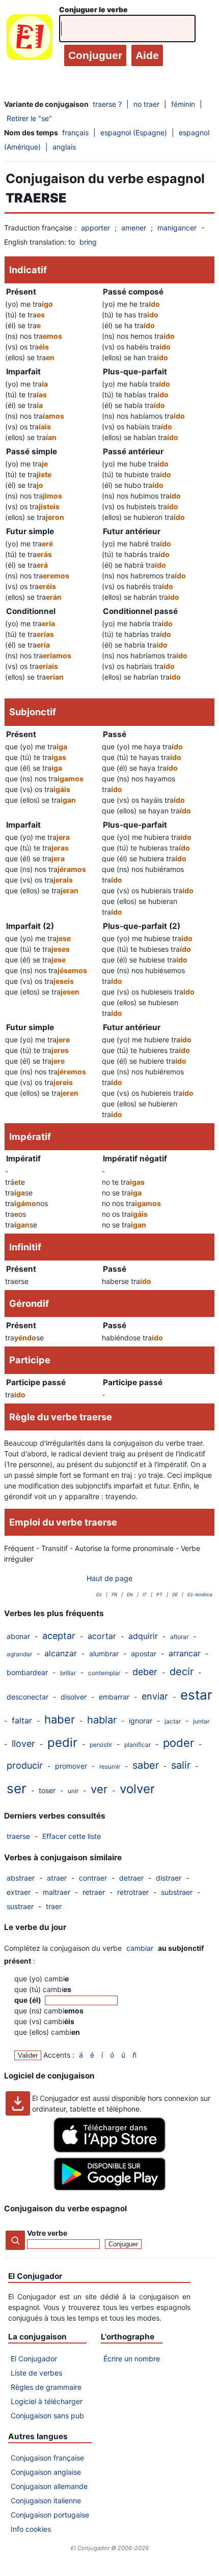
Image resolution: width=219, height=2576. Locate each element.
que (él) (29, 2000)
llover (23, 1744)
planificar (138, 1745)
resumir (110, 1766)
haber (60, 1719)
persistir (101, 1745)
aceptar (59, 1636)
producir (25, 1765)
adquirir (143, 1636)
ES (99, 1594)
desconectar (28, 1697)
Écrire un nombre (132, 2359)
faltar (22, 1720)
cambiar (140, 1948)
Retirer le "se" (29, 118)
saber (146, 1765)
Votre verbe (47, 2233)
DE (175, 1594)
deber (145, 1672)
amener (134, 228)
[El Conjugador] (30, 39)
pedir (62, 1743)
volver (137, 1789)
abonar (18, 1636)
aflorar (179, 1637)
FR (114, 1594)
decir (182, 1672)
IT (145, 1594)
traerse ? (107, 104)
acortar (102, 1636)
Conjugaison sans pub (47, 2416)
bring (88, 242)
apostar (144, 1653)
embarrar (114, 1697)
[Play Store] (109, 2188)
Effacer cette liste (72, 1836)
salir (181, 1765)
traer (54, 1906)
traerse (18, 1836)
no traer (146, 104)
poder (179, 1743)
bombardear (27, 1672)
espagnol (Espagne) (134, 133)
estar (196, 1695)
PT (159, 1594)
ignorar (141, 1721)
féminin (183, 104)
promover (71, 1766)
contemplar (104, 1673)
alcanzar (61, 1653)
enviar (155, 1696)
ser (17, 1788)
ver (99, 1789)
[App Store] (109, 2150)
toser (47, 1790)
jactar (173, 1721)
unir (73, 1791)
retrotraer (133, 1892)
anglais (64, 147)
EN (130, 1594)
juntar (201, 1721)
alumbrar (104, 1653)
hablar (102, 1720)
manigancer (177, 228)
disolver (74, 1697)
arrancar (185, 1653)
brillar (68, 1673)
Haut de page (109, 1578)
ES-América (200, 1594)
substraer (177, 1892)
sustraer (20, 1906)
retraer (94, 1892)
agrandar (19, 1654)
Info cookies (31, 2529)
